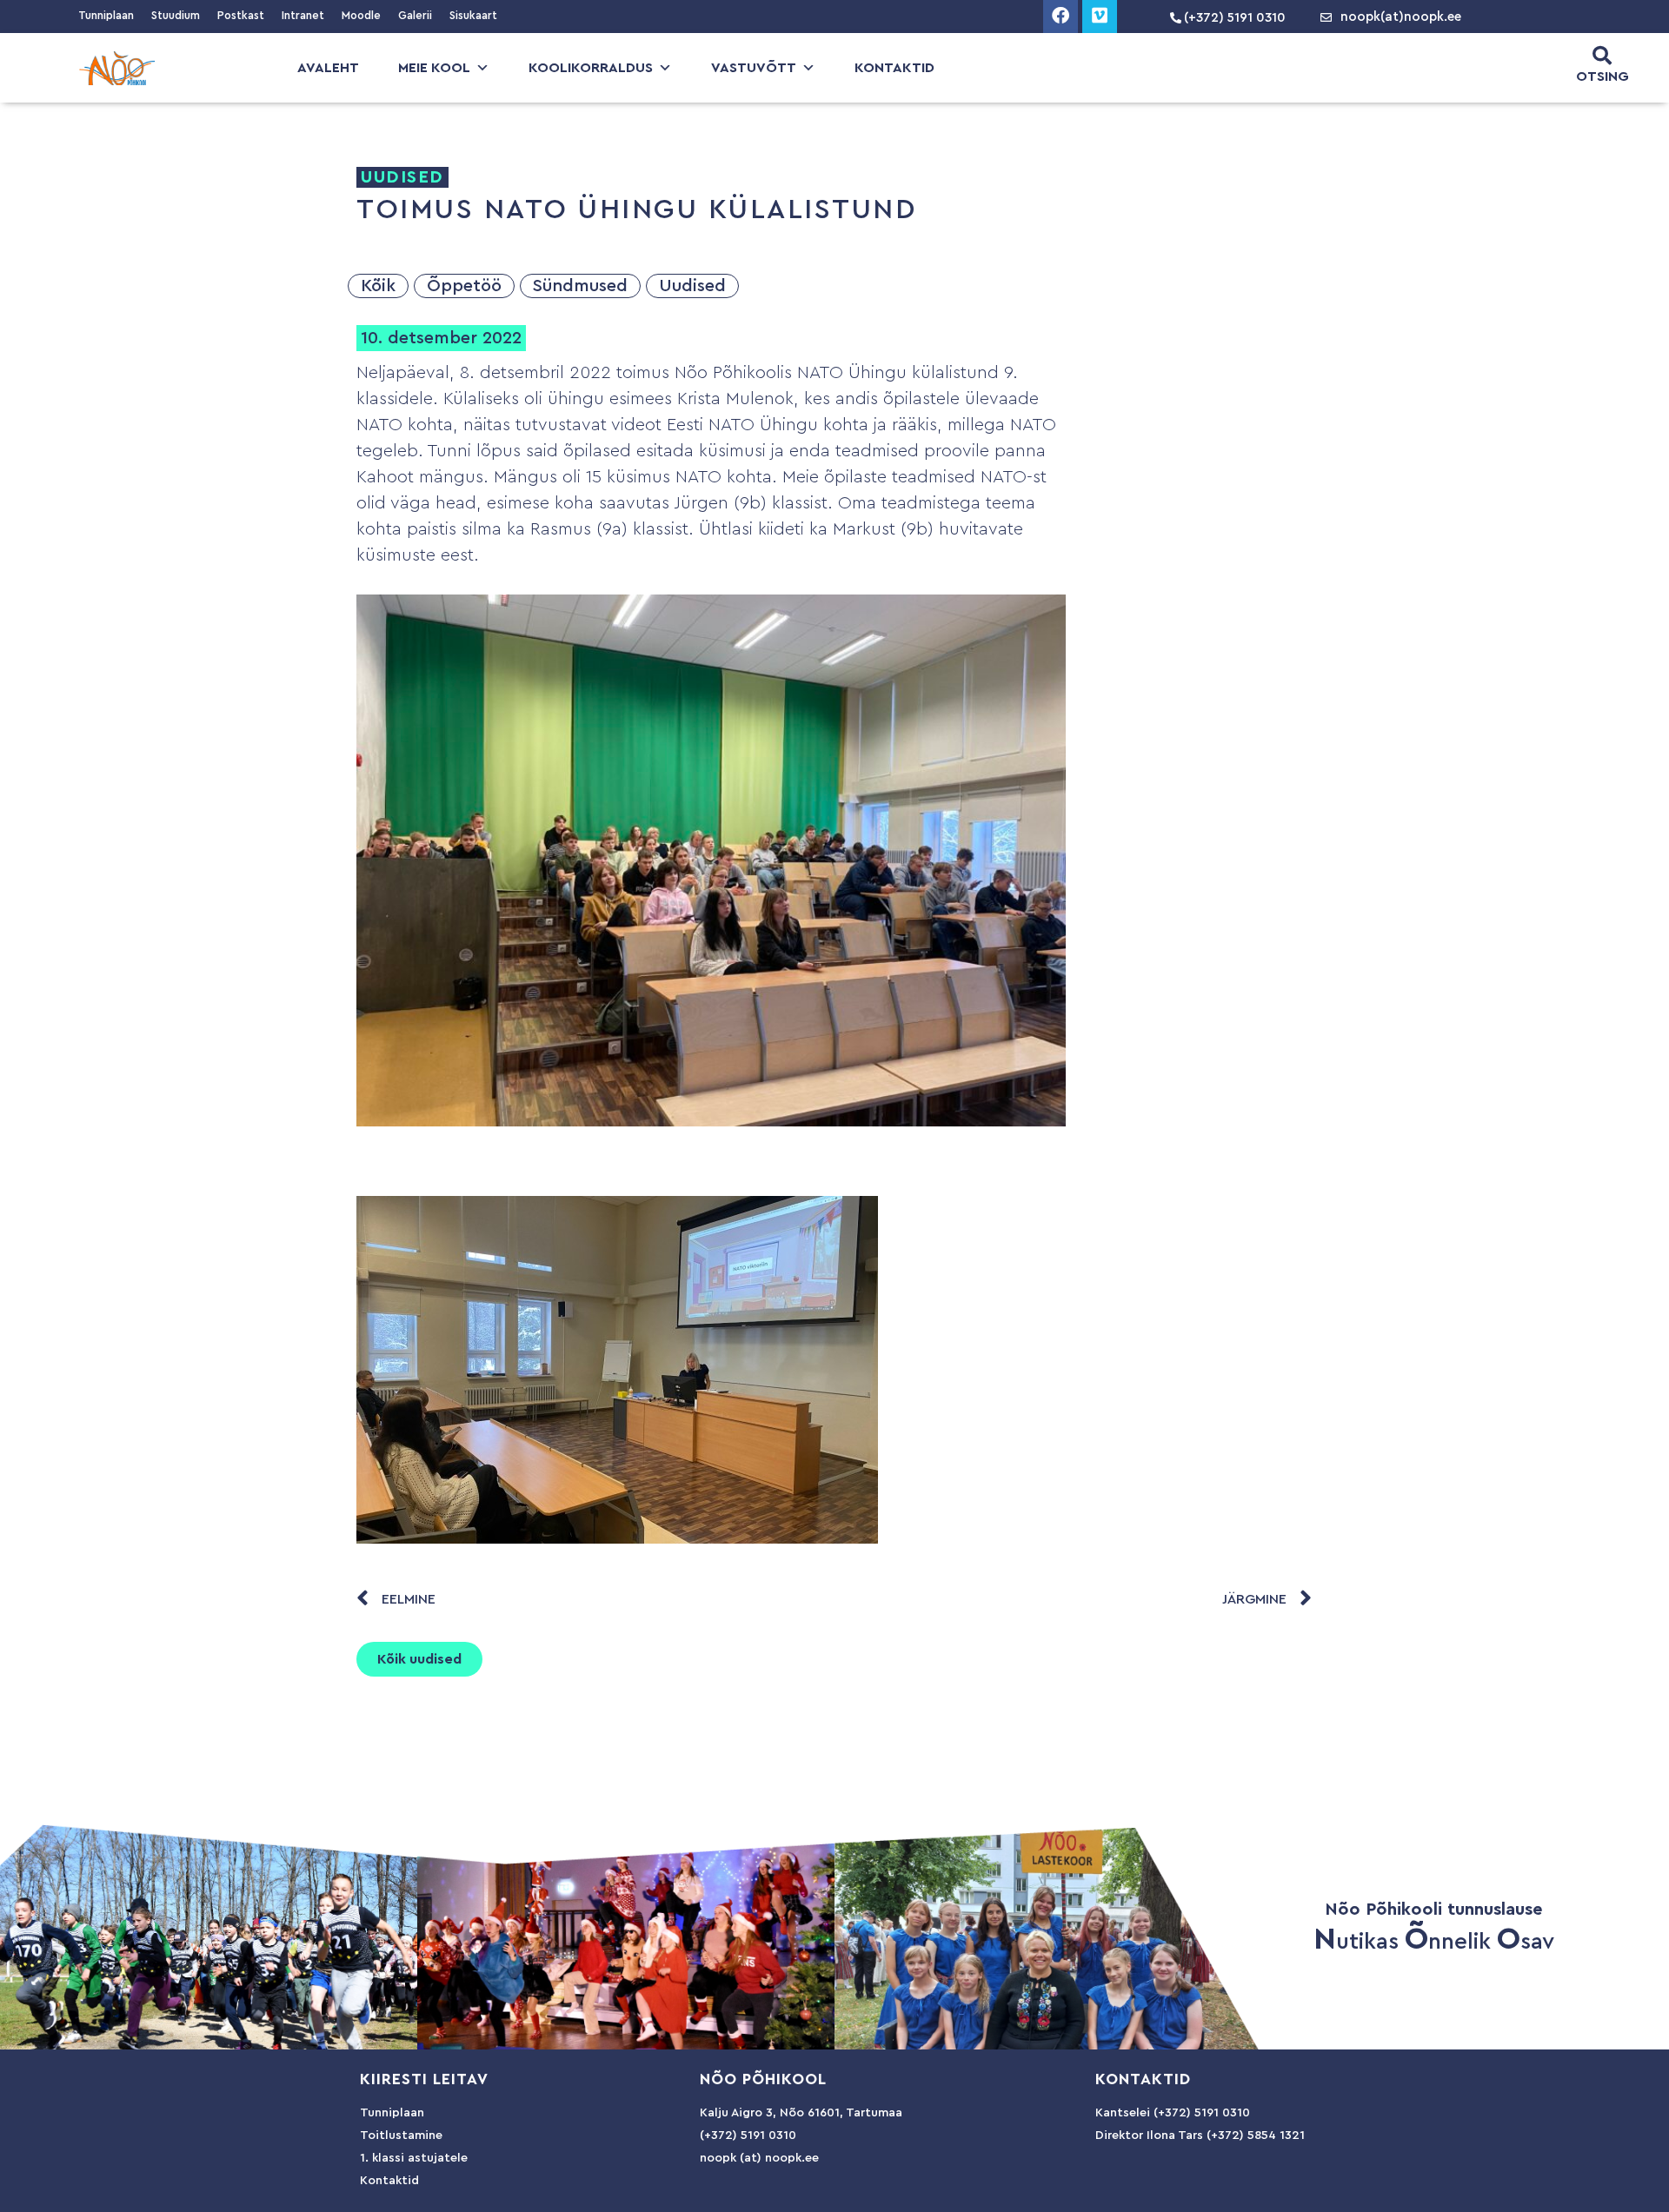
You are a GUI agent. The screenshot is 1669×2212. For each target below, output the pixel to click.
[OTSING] (1602, 56)
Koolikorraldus (591, 68)
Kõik (378, 286)
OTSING (1603, 76)
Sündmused (580, 286)
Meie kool (434, 68)
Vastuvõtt (754, 68)
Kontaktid (894, 68)
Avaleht (328, 68)
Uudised (692, 286)
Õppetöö (464, 286)
